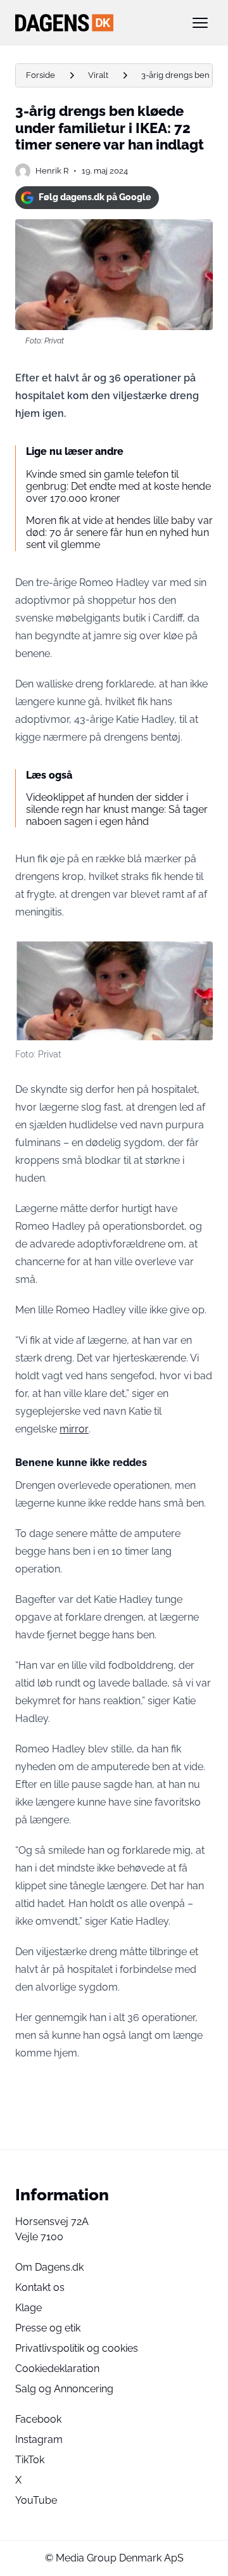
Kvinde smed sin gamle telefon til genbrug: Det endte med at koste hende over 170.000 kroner (118, 486)
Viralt (98, 75)
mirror (74, 1429)
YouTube (36, 2500)
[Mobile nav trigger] (200, 23)
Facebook (38, 2419)
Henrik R (52, 171)
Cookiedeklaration (57, 2369)
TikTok (30, 2460)
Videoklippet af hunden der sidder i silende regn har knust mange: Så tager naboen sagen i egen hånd (117, 809)
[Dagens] (94, 23)
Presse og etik (48, 2328)
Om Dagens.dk (49, 2267)
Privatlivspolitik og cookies (77, 2348)
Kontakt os (40, 2287)
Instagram (39, 2439)
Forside (41, 75)
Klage (28, 2308)
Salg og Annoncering (64, 2389)
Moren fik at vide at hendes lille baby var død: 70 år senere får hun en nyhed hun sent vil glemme (119, 532)
